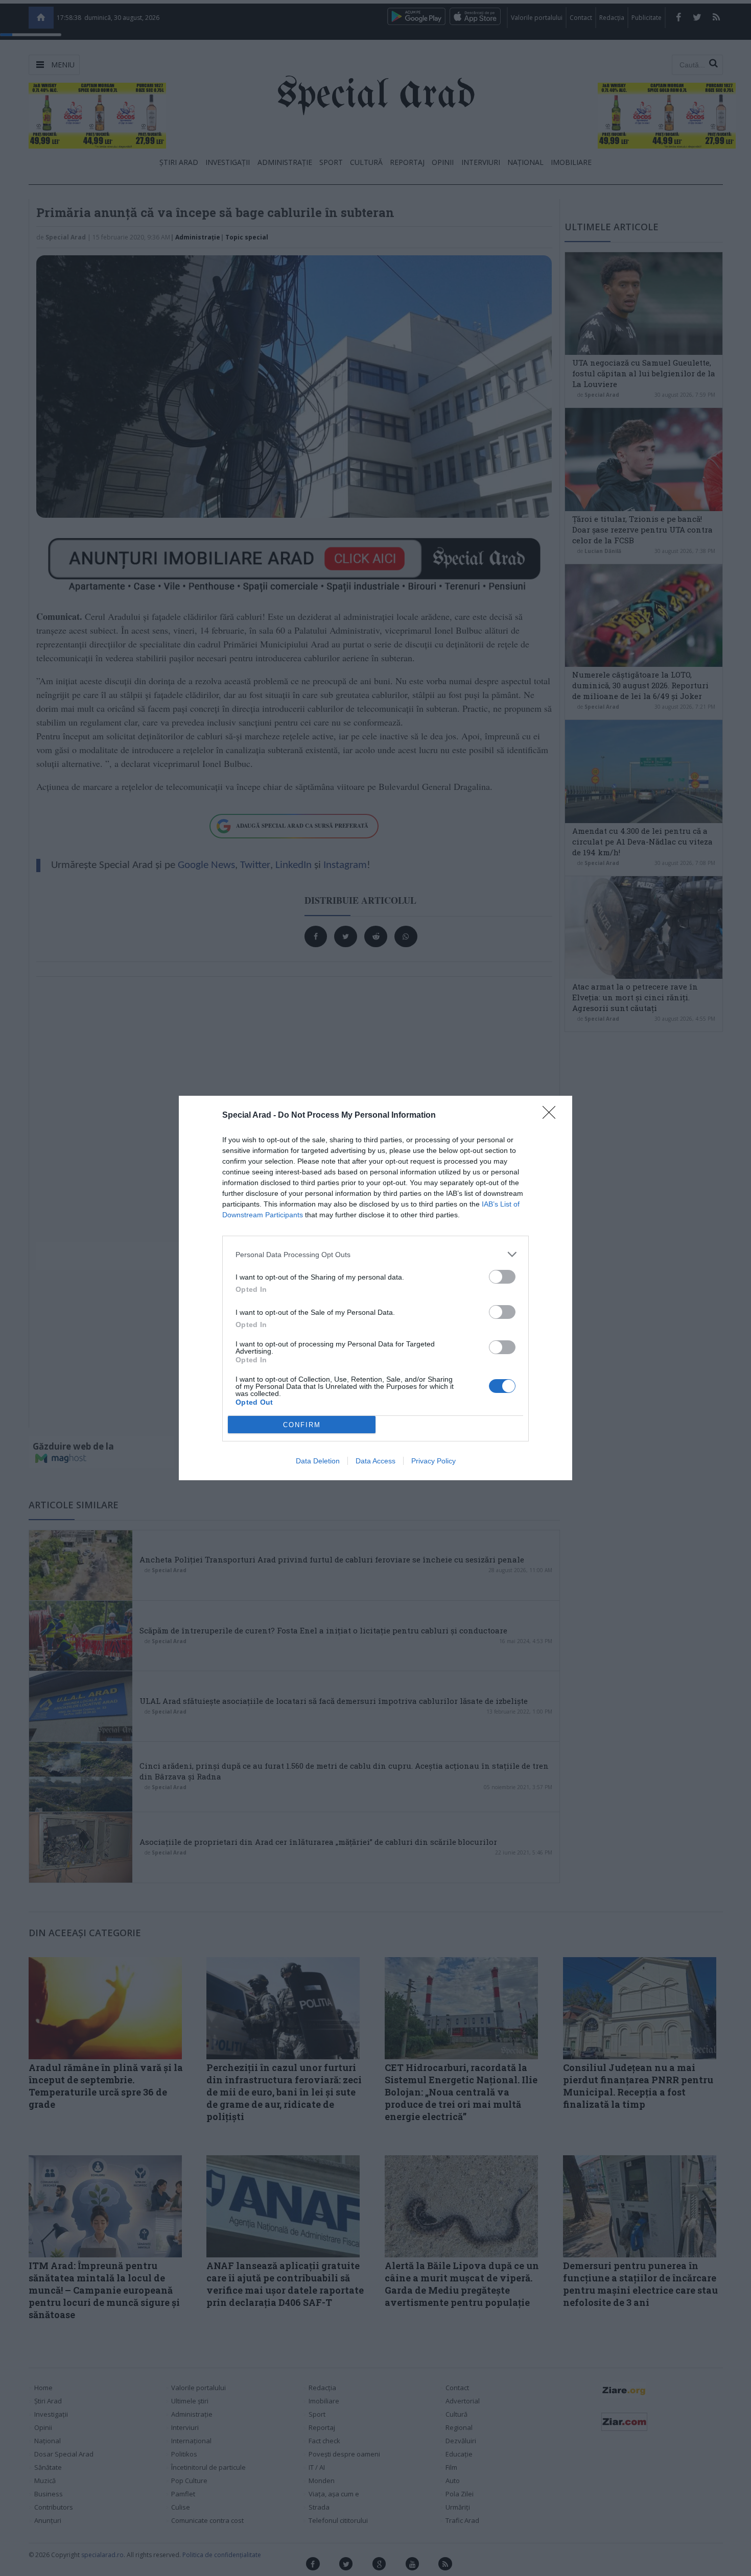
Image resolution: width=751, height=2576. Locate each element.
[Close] (552, 1116)
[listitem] (375, 1254)
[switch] (502, 1277)
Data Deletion (318, 1461)
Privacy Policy (433, 1461)
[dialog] (375, 1288)
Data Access (375, 1461)
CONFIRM (302, 1425)
